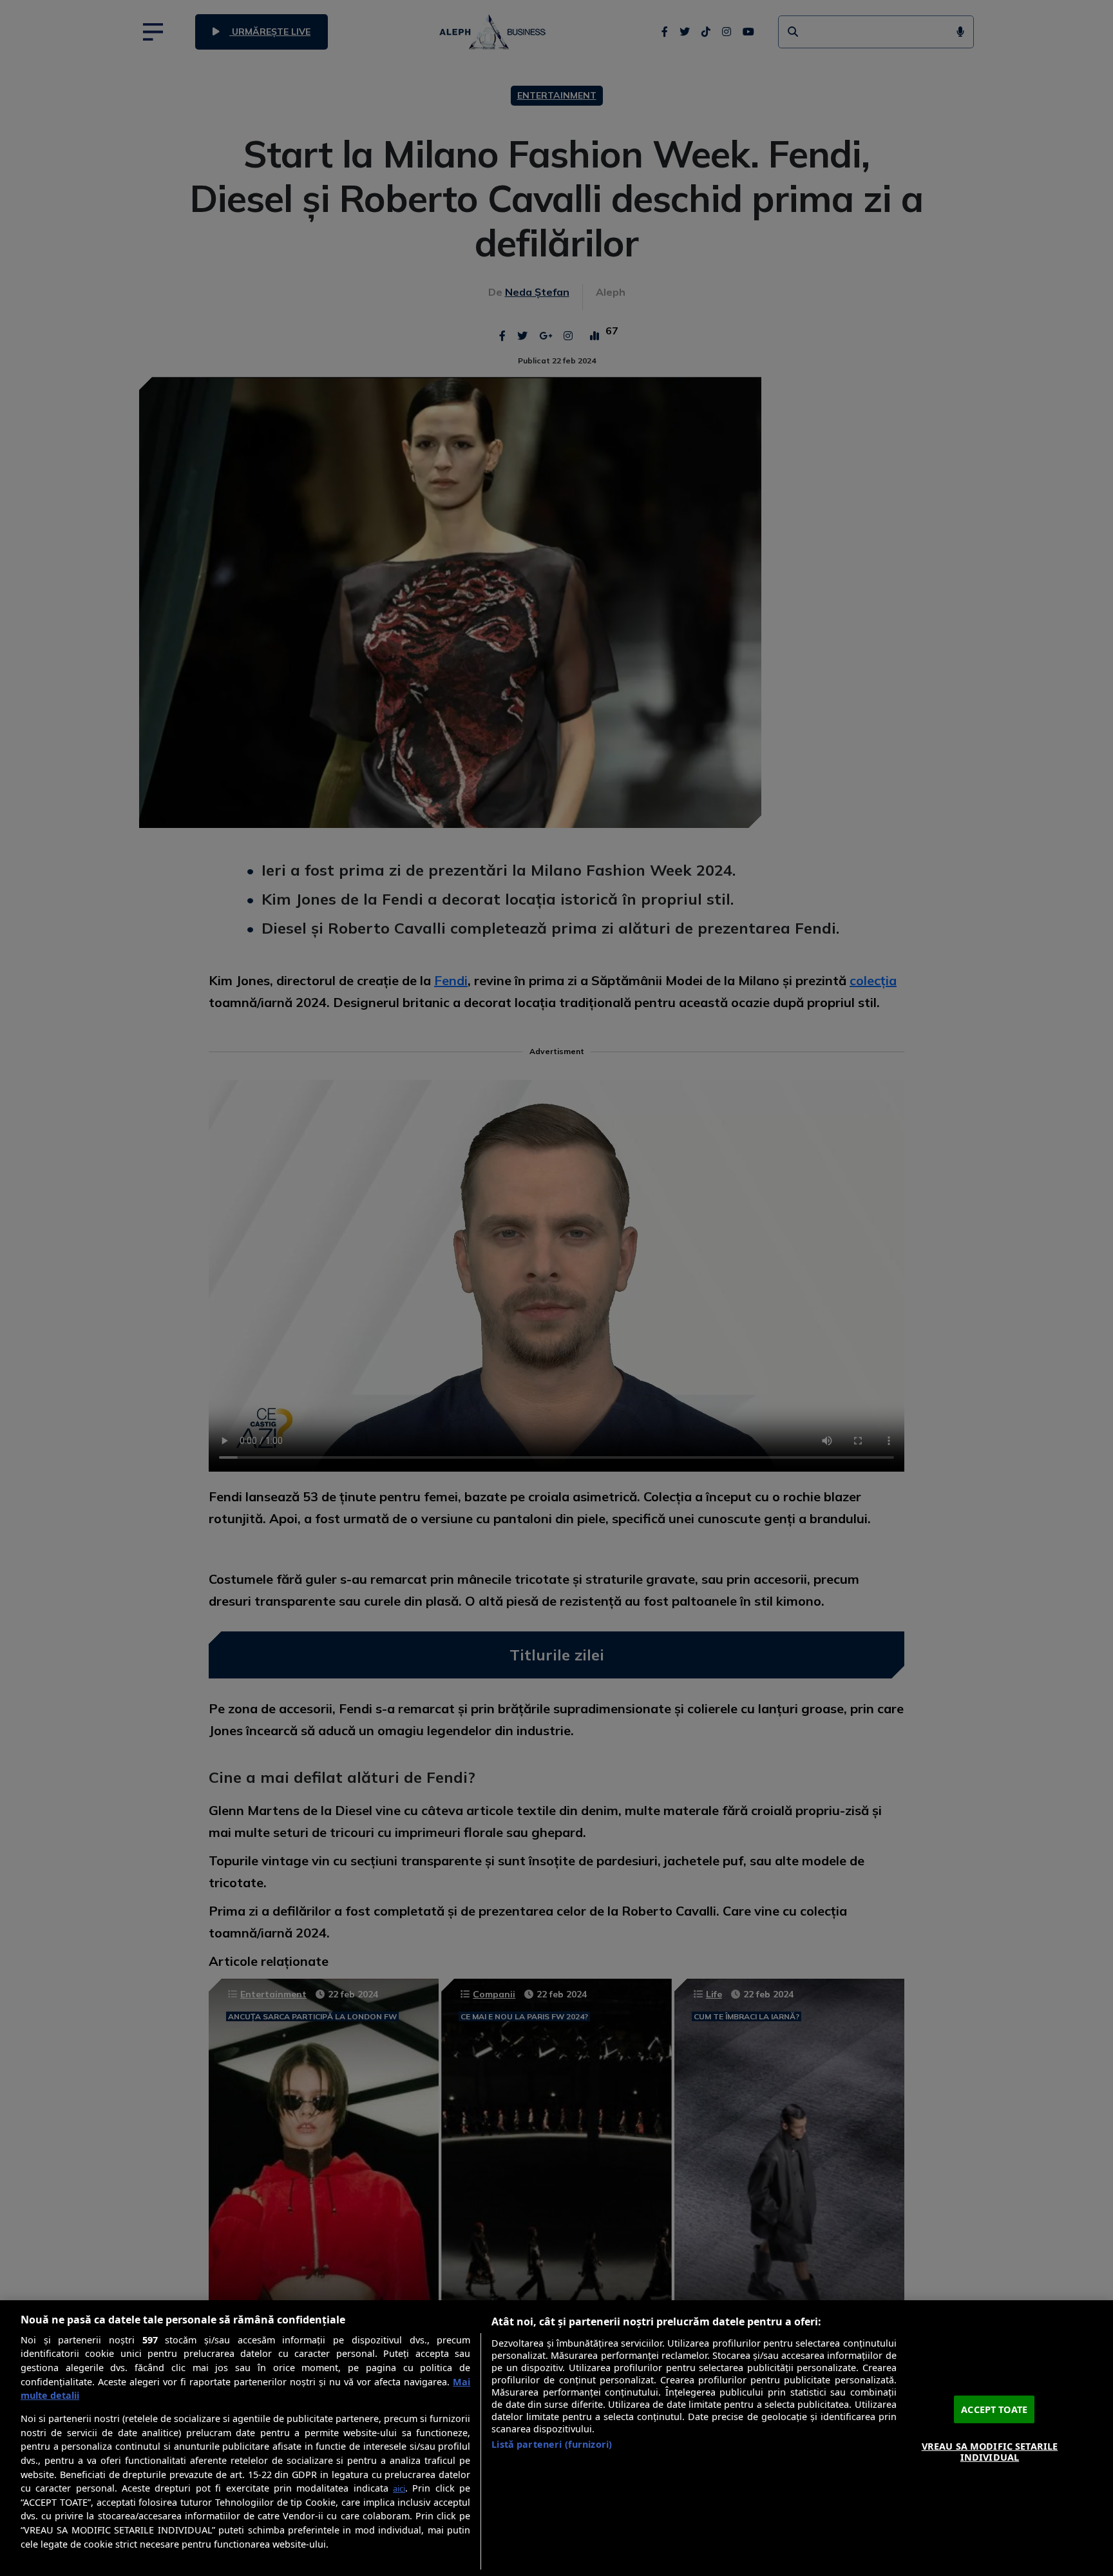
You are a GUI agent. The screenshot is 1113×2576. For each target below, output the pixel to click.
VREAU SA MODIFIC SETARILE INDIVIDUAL (990, 2451)
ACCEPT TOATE (994, 2409)
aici (399, 2488)
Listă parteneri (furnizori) (552, 2444)
